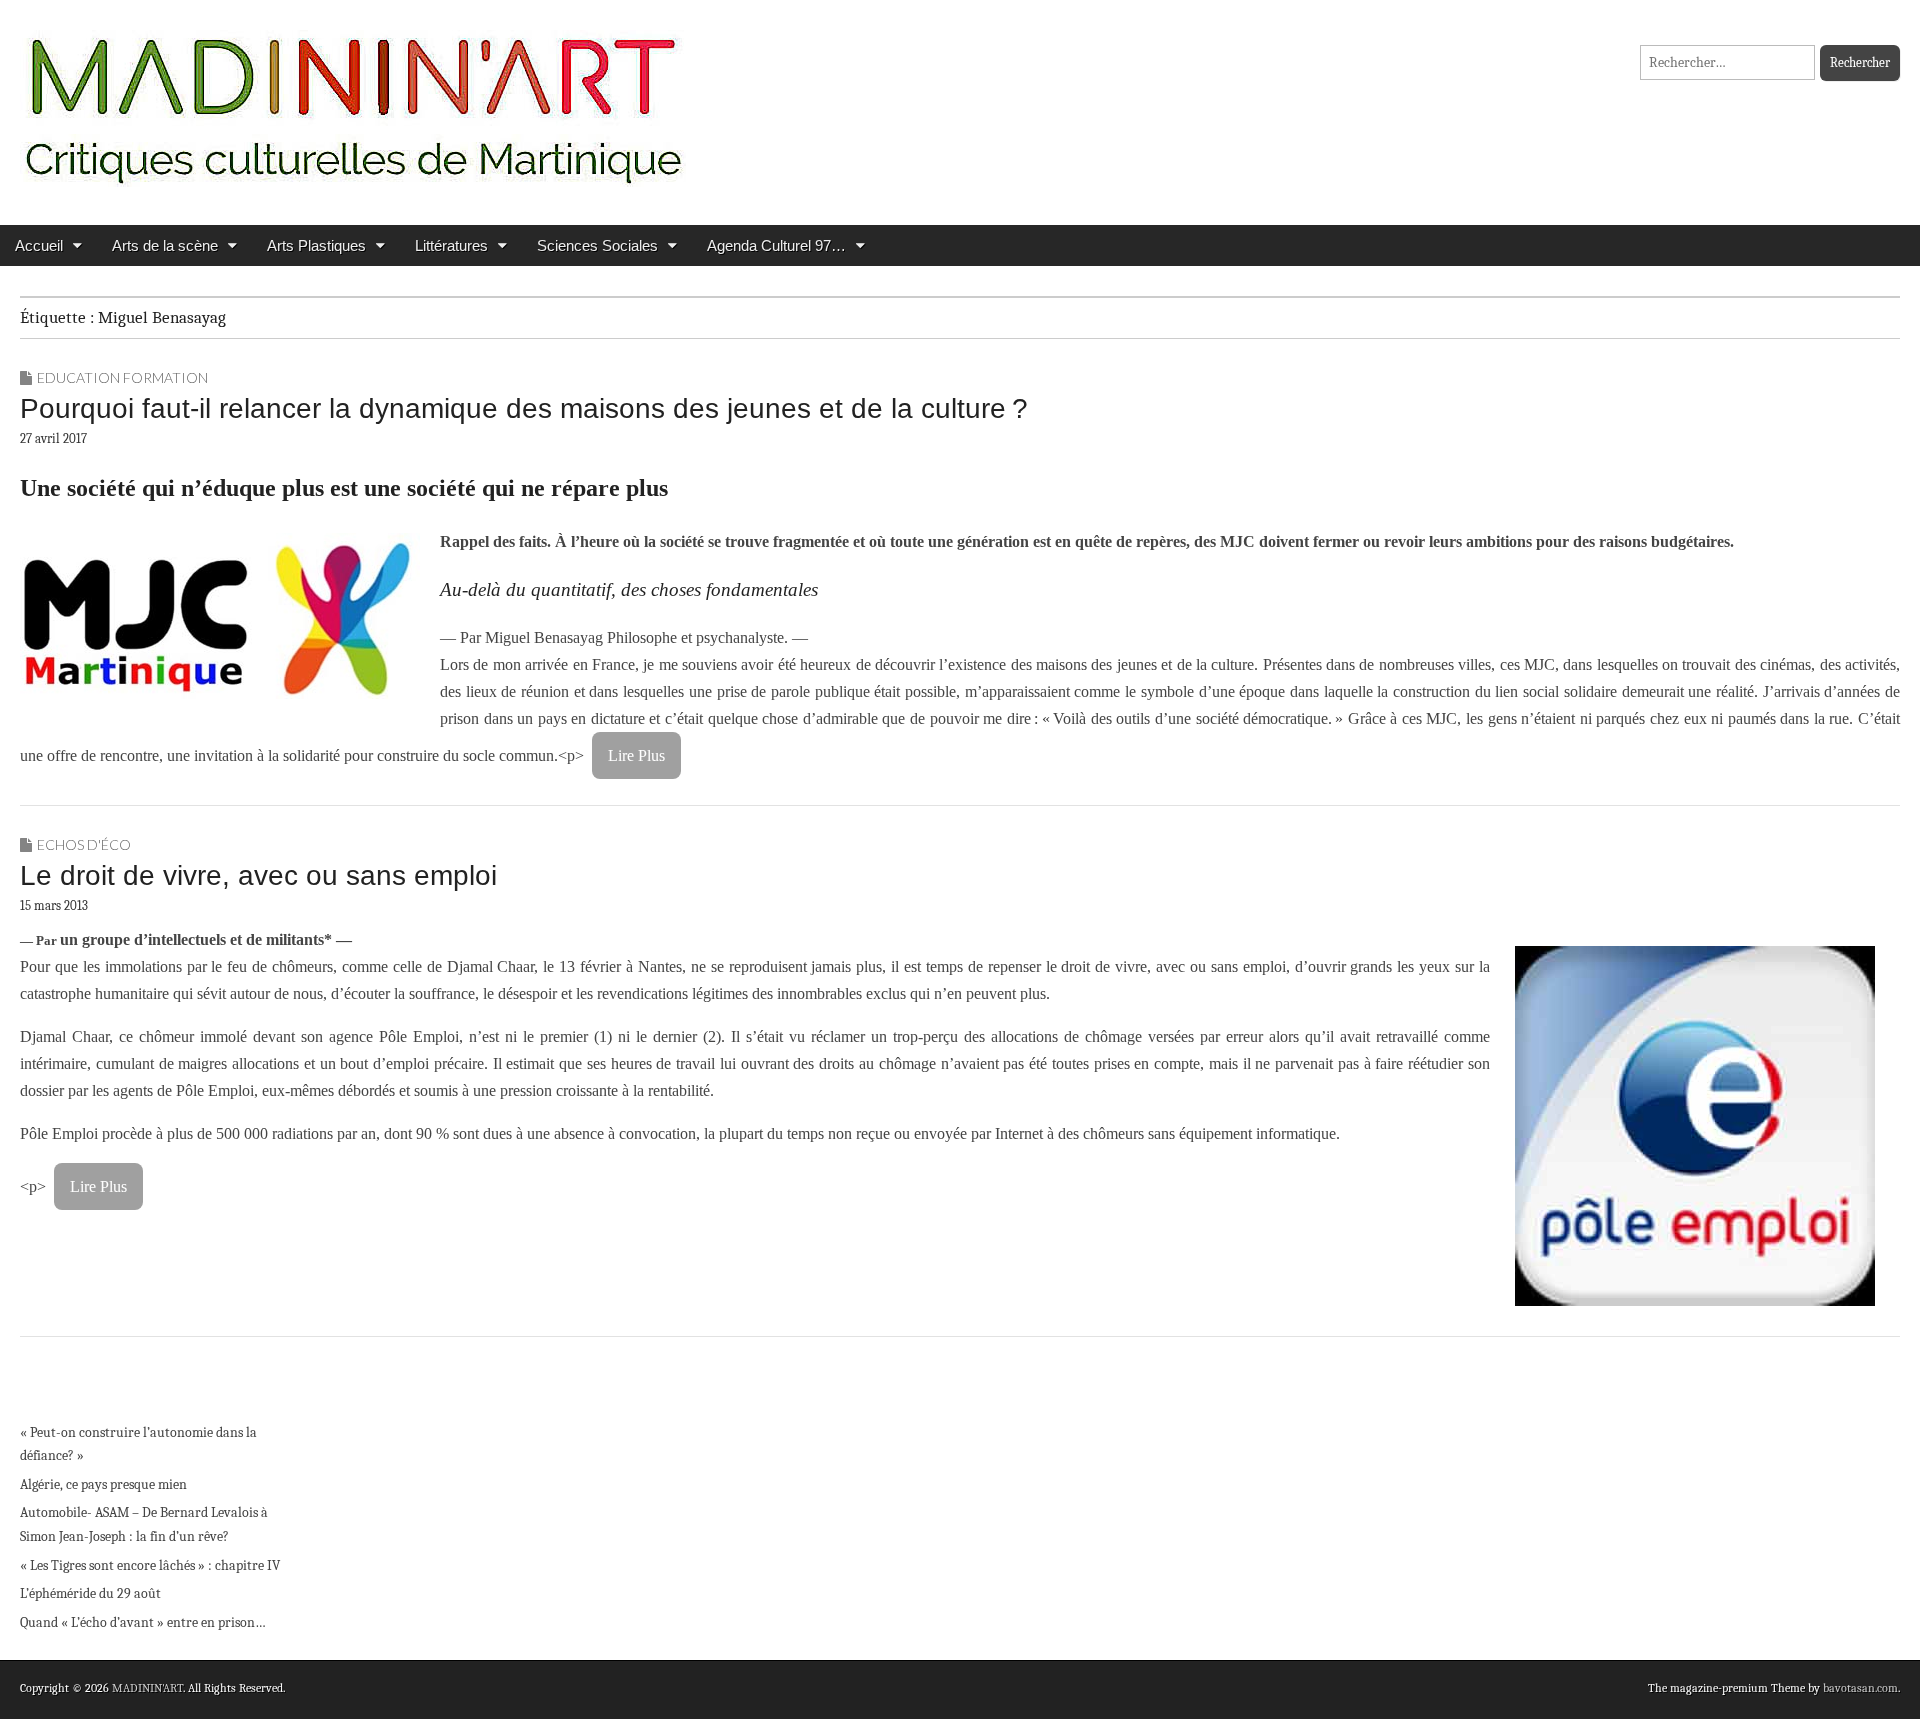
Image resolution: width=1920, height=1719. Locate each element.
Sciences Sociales (597, 245)
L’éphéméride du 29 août (90, 1593)
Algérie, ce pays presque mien (103, 1484)
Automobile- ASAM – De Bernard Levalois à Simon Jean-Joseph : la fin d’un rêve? (144, 1524)
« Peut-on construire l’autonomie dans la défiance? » (138, 1444)
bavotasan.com (1860, 1688)
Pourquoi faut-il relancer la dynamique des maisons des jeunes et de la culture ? (524, 408)
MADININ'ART (147, 1688)
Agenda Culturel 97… (776, 245)
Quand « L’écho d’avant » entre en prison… (143, 1622)
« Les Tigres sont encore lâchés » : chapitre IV (150, 1565)
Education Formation (122, 377)
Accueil (39, 245)
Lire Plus (636, 755)
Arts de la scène (165, 245)
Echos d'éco (84, 844)
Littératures (451, 245)
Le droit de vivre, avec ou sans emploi (258, 875)
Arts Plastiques (316, 245)
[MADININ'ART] (353, 97)
